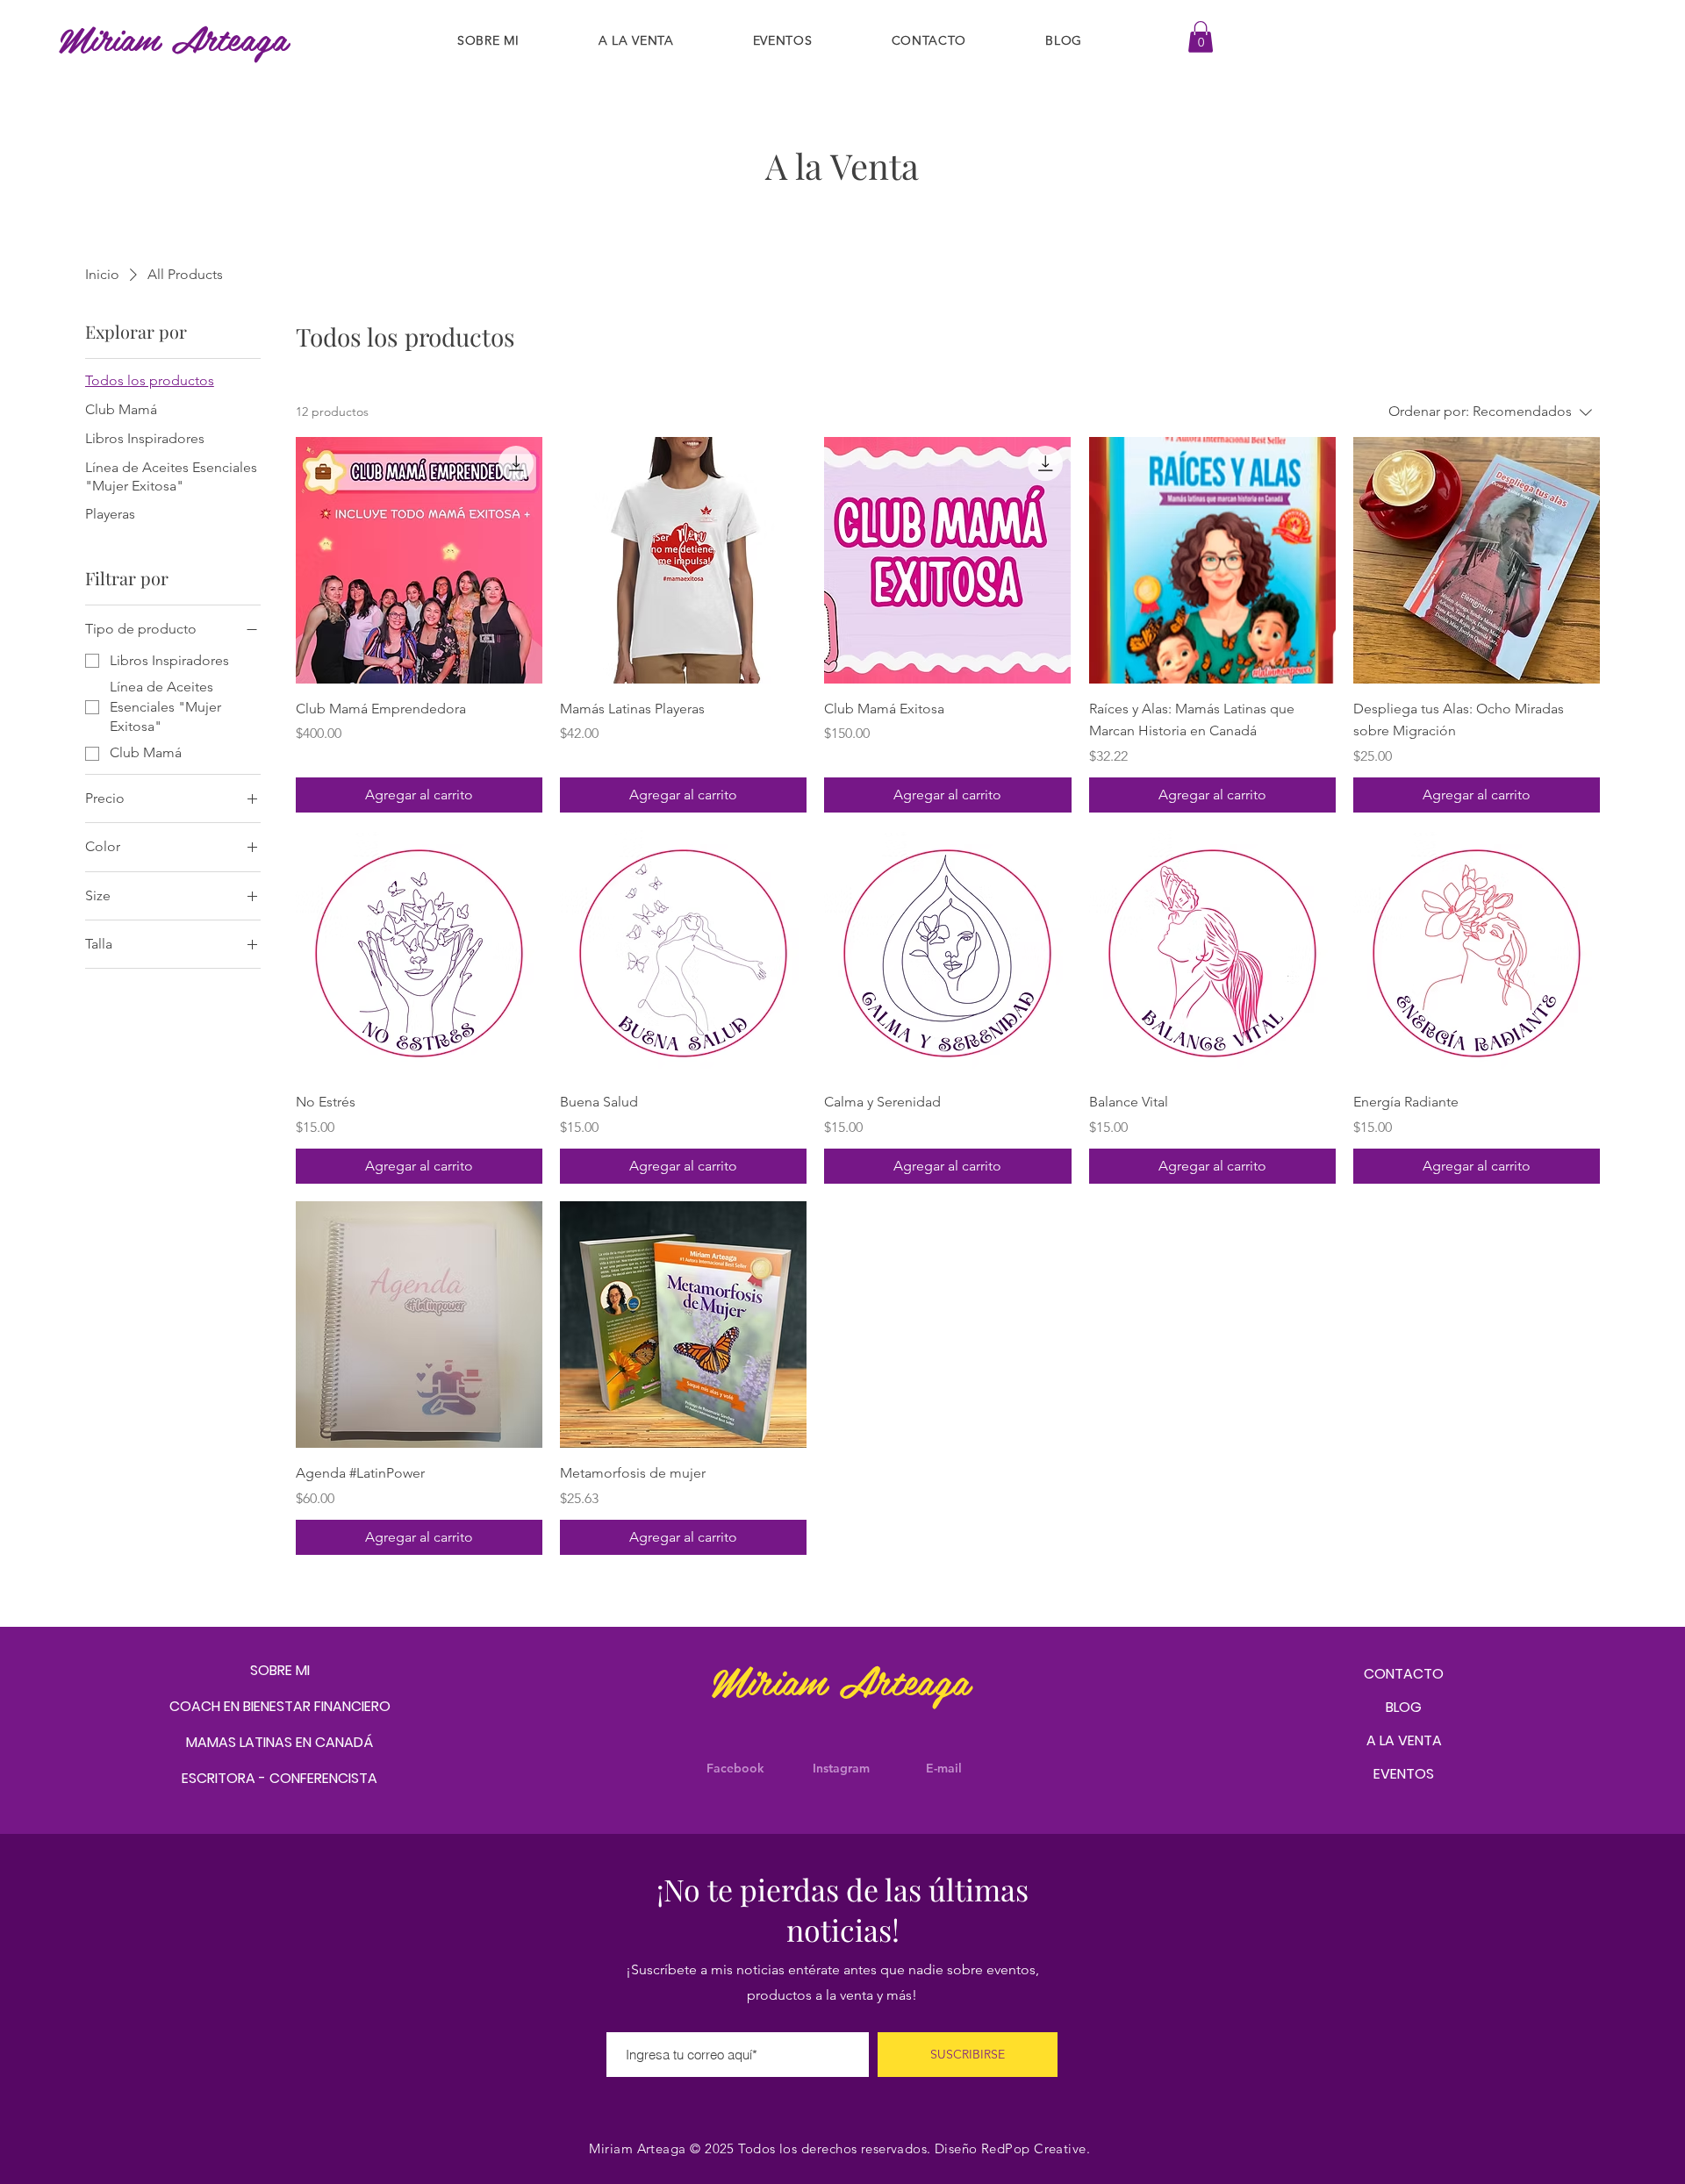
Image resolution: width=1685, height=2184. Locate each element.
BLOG (1404, 1707)
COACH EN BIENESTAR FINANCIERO (280, 1706)
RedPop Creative (1034, 2148)
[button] (1201, 37)
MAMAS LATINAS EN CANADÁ (280, 1742)
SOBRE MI (280, 1670)
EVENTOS (1404, 1774)
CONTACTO (1404, 1674)
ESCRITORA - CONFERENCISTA (280, 1778)
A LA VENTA (1404, 1740)
